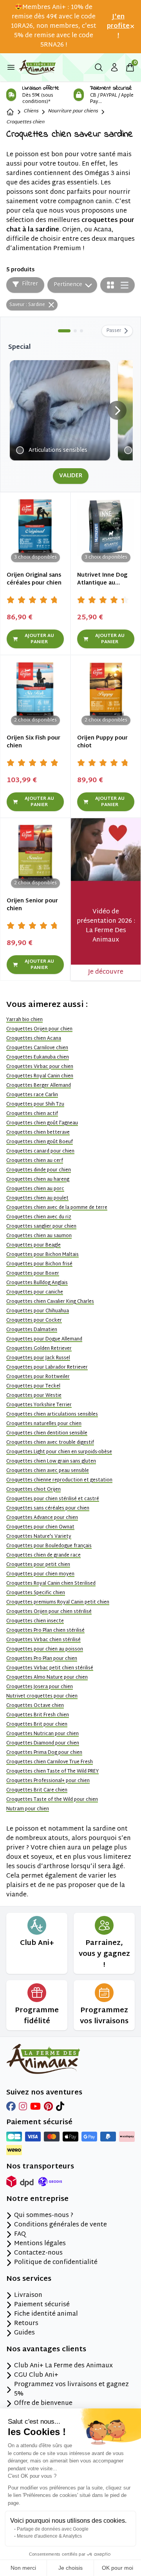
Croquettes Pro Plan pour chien (42, 1659)
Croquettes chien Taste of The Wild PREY (52, 1771)
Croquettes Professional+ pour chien (48, 1781)
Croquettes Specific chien (36, 1593)
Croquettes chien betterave (38, 1133)
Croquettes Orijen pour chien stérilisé (49, 1612)
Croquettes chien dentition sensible (47, 1433)
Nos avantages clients (46, 2350)
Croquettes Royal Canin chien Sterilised (51, 1584)
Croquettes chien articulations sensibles (52, 1414)
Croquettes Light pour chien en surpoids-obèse (59, 1452)
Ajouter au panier (39, 639)
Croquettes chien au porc (35, 1189)
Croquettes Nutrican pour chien (42, 1734)
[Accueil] (10, 112)
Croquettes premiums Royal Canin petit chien (58, 1602)
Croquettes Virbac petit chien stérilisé (50, 1668)
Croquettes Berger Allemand (39, 1086)
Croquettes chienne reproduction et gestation (59, 1480)
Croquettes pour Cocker (34, 1320)
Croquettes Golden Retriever (39, 1349)
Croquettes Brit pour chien (37, 1725)
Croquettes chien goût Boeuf (40, 1142)
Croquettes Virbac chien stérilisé (43, 1640)
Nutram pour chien (28, 1809)
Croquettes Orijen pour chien (39, 1029)
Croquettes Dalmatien (32, 1330)
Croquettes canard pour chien (40, 1151)
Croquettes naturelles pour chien (44, 1424)
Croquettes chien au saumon (39, 1236)
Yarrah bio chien (24, 1020)
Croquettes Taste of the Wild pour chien (52, 1800)
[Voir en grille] (110, 285)
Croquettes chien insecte (35, 1621)
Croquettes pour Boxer (33, 1274)
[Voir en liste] (125, 285)
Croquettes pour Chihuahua (38, 1311)
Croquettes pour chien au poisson (45, 1649)
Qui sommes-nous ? (44, 2216)
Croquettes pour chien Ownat (40, 1527)
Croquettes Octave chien (35, 1706)
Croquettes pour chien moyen (40, 1574)
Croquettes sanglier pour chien (41, 1227)
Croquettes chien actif (32, 1114)
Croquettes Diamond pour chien (43, 1743)
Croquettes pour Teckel (33, 1386)
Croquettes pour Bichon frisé (39, 1264)
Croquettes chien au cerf (35, 1161)
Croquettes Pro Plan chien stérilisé (45, 1631)
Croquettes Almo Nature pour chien (47, 1678)
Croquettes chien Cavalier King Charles (50, 1302)
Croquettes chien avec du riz (39, 1217)
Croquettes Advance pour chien (42, 1518)
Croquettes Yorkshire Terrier (39, 1405)
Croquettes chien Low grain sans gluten (51, 1461)
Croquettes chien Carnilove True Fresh (50, 1762)
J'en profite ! (118, 27)
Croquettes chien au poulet (37, 1198)
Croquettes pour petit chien (38, 1565)
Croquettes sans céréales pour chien (48, 1508)
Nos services (29, 2279)
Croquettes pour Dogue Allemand (44, 1339)
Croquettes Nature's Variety (39, 1537)
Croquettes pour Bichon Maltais (42, 1255)
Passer (114, 331)
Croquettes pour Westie (34, 1396)
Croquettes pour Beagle (33, 1245)
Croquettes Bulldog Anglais (37, 1283)
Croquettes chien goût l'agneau (42, 1123)
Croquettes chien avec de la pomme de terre (57, 1208)
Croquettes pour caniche (35, 1292)
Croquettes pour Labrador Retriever (47, 1367)
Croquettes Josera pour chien (40, 1687)
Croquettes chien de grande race (43, 1555)
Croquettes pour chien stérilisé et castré (53, 1499)
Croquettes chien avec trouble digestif (50, 1443)
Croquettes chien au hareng (38, 1180)
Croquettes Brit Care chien (37, 1790)
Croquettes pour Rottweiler (38, 1377)
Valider (71, 476)
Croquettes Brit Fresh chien (38, 1715)
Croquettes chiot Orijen (33, 1490)
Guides (24, 2333)
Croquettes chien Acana (34, 1039)
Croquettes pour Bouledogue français (49, 1546)
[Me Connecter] (114, 67)
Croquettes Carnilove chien (37, 1048)
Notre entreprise (37, 2199)
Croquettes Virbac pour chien (40, 1067)
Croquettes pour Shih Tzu (35, 1104)
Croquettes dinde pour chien (39, 1170)
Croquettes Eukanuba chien (38, 1057)
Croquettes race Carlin (32, 1095)
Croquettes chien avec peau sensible (48, 1471)
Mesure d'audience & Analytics (49, 2536)
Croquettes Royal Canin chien (40, 1076)
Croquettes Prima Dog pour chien (44, 1753)
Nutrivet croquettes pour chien (42, 1696)
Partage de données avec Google (53, 2529)
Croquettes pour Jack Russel (38, 1358)
